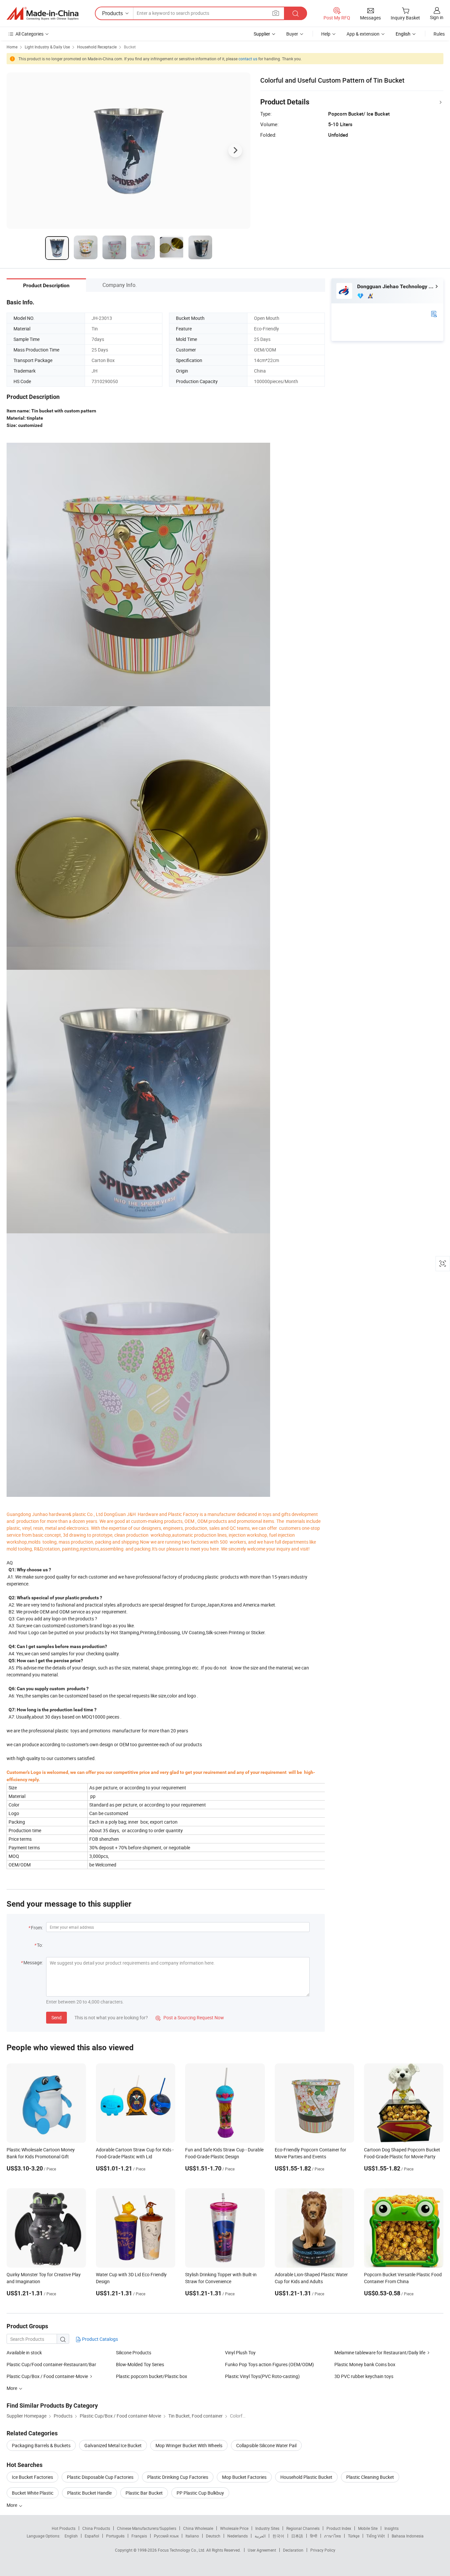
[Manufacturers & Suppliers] (42, 14)
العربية (260, 2536)
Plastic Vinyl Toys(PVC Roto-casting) (262, 2376)
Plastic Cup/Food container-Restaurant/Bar (51, 2364)
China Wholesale (198, 2528)
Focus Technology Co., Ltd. (182, 2550)
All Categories (29, 34)
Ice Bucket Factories (32, 2477)
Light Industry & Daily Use (47, 47)
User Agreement (262, 2550)
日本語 (297, 2536)
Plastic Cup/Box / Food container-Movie (47, 2376)
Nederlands (238, 2536)
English (71, 2536)
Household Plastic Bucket (306, 2477)
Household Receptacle (97, 47)
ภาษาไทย (333, 2536)
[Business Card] (434, 313)
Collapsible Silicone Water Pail (266, 2445)
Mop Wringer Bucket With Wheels (189, 2445)
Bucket (130, 47)
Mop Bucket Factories (244, 2477)
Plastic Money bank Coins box (365, 2364)
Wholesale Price (234, 2528)
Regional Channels (303, 2528)
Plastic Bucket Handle (89, 2493)
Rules (439, 34)
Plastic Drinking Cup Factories (178, 2477)
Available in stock (24, 2352)
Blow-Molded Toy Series (140, 2364)
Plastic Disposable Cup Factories (100, 2477)
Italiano (192, 2536)
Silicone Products (134, 2352)
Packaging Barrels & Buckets (41, 2445)
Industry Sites (267, 2528)
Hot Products (64, 2528)
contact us (248, 59)
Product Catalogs (99, 2339)
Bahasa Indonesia (408, 2536)
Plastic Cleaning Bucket (370, 2477)
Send (56, 2017)
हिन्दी (314, 2536)
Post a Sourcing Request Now (190, 2017)
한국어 (278, 2536)
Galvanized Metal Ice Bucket (113, 2445)
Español (92, 2536)
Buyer (292, 34)
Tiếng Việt (376, 2536)
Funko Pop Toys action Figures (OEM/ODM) (269, 2364)
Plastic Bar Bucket (144, 2493)
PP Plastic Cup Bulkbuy (200, 2493)
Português (115, 2536)
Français (139, 2536)
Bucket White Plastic (33, 2493)
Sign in (437, 17)
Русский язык (166, 2536)
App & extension (363, 34)
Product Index (339, 2528)
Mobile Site (368, 2528)
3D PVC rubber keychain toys (364, 2376)
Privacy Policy (323, 2550)
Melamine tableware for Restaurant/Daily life (380, 2352)
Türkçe (354, 2536)
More (12, 2505)
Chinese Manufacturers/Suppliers (147, 2528)
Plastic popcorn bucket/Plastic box (152, 2376)
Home (12, 47)
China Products (96, 2528)
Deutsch (213, 2536)
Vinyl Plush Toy (240, 2352)
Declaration (293, 2550)
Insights (392, 2528)
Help (326, 34)
